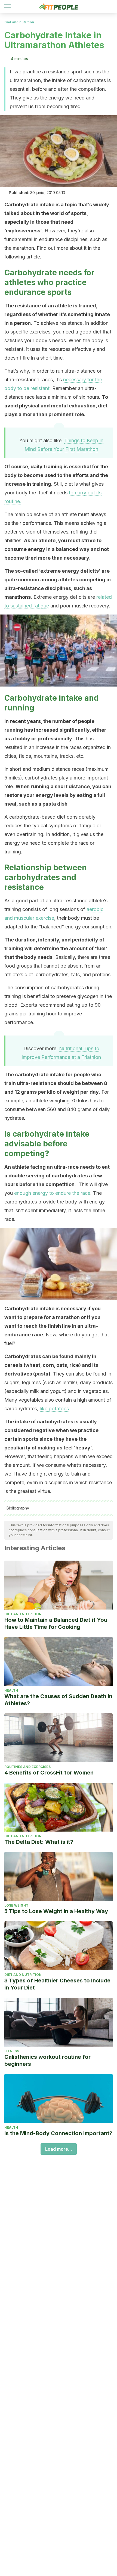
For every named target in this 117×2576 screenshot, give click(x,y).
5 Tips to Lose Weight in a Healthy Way (56, 1911)
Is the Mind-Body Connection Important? (58, 2133)
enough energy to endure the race (52, 1193)
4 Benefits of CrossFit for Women (49, 1773)
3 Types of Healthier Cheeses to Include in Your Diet (57, 1984)
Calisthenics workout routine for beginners (47, 2060)
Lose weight (16, 1905)
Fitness (12, 2051)
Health (11, 1690)
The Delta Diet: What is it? (39, 1842)
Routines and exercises (27, 1767)
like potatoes (54, 1409)
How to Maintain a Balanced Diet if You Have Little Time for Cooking (56, 1623)
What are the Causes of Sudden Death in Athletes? (58, 1700)
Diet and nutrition (19, 22)
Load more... (59, 2149)
